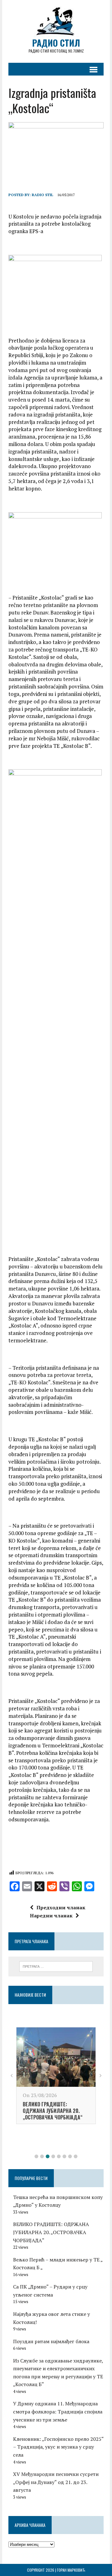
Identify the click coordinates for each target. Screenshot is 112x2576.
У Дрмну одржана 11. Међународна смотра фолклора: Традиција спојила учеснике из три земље (58, 2411)
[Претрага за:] (56, 1966)
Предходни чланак (61, 1907)
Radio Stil (42, 195)
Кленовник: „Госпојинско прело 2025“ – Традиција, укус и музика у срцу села (58, 2447)
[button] (36, 2156)
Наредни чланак (51, 1916)
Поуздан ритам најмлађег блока (51, 2341)
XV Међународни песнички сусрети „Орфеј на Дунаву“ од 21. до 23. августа (56, 2482)
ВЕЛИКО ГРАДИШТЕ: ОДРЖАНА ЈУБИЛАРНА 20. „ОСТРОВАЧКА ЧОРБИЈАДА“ (53, 2111)
